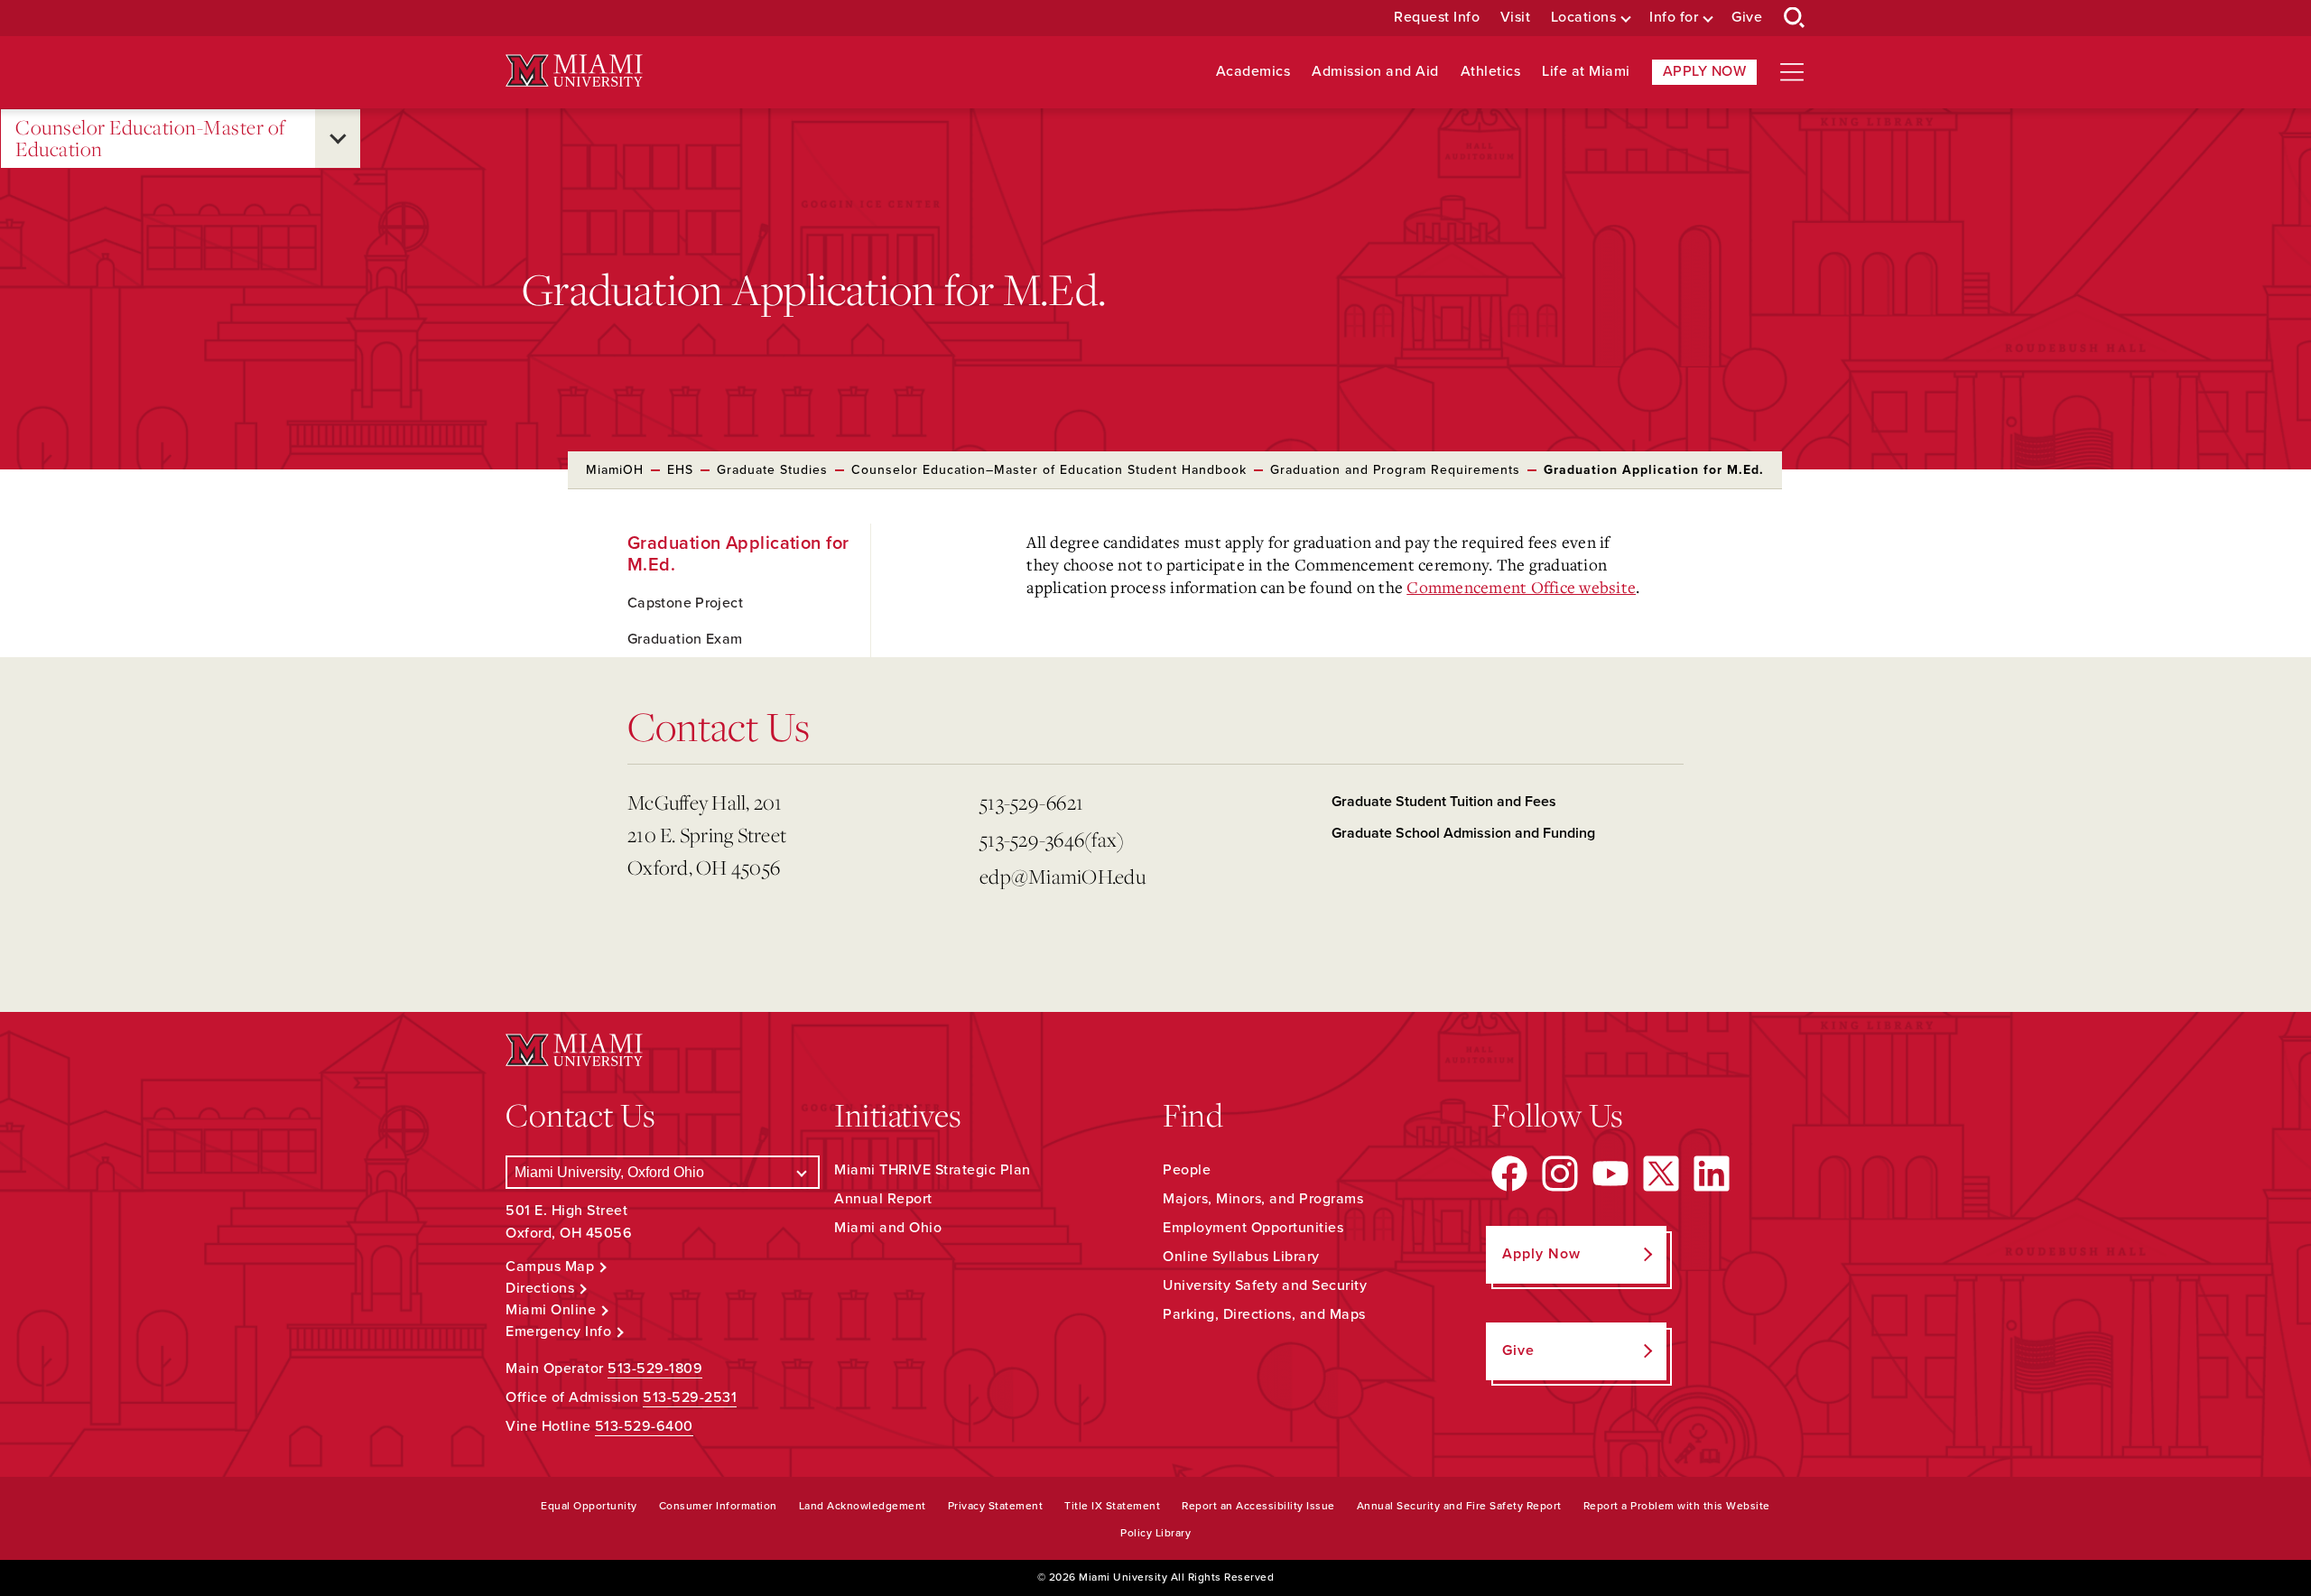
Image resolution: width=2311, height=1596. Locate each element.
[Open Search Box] (1795, 18)
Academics (1253, 72)
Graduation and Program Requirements (1395, 470)
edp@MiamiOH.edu (1063, 876)
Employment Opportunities (1253, 1228)
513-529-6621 (1031, 802)
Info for (1674, 18)
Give (1747, 18)
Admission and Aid (1375, 72)
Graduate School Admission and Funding (1463, 833)
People (1187, 1170)
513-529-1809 (655, 1369)
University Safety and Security (1265, 1285)
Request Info (1437, 18)
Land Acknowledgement (863, 1506)
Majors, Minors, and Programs (1263, 1199)
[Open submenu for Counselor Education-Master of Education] (338, 139)
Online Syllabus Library (1241, 1257)
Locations (1584, 18)
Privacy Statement (996, 1506)
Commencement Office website (1521, 587)
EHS (680, 470)
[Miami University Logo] (574, 71)
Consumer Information (718, 1506)
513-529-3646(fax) (1052, 839)
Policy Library (1155, 1533)
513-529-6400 (644, 1426)
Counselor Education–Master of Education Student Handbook (1049, 470)
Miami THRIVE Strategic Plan (933, 1170)
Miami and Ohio (888, 1228)
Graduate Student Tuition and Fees (1444, 802)
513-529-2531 (690, 1397)
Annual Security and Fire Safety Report (1459, 1506)
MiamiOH (615, 470)
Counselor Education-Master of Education (150, 139)
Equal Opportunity (589, 1506)
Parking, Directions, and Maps (1264, 1314)
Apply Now (1705, 71)
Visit (1516, 18)
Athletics (1491, 72)
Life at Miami (1586, 72)
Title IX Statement (1112, 1506)
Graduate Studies (772, 470)
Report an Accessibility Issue (1258, 1506)
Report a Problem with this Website (1677, 1506)
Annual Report (883, 1199)
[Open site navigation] (1792, 72)
